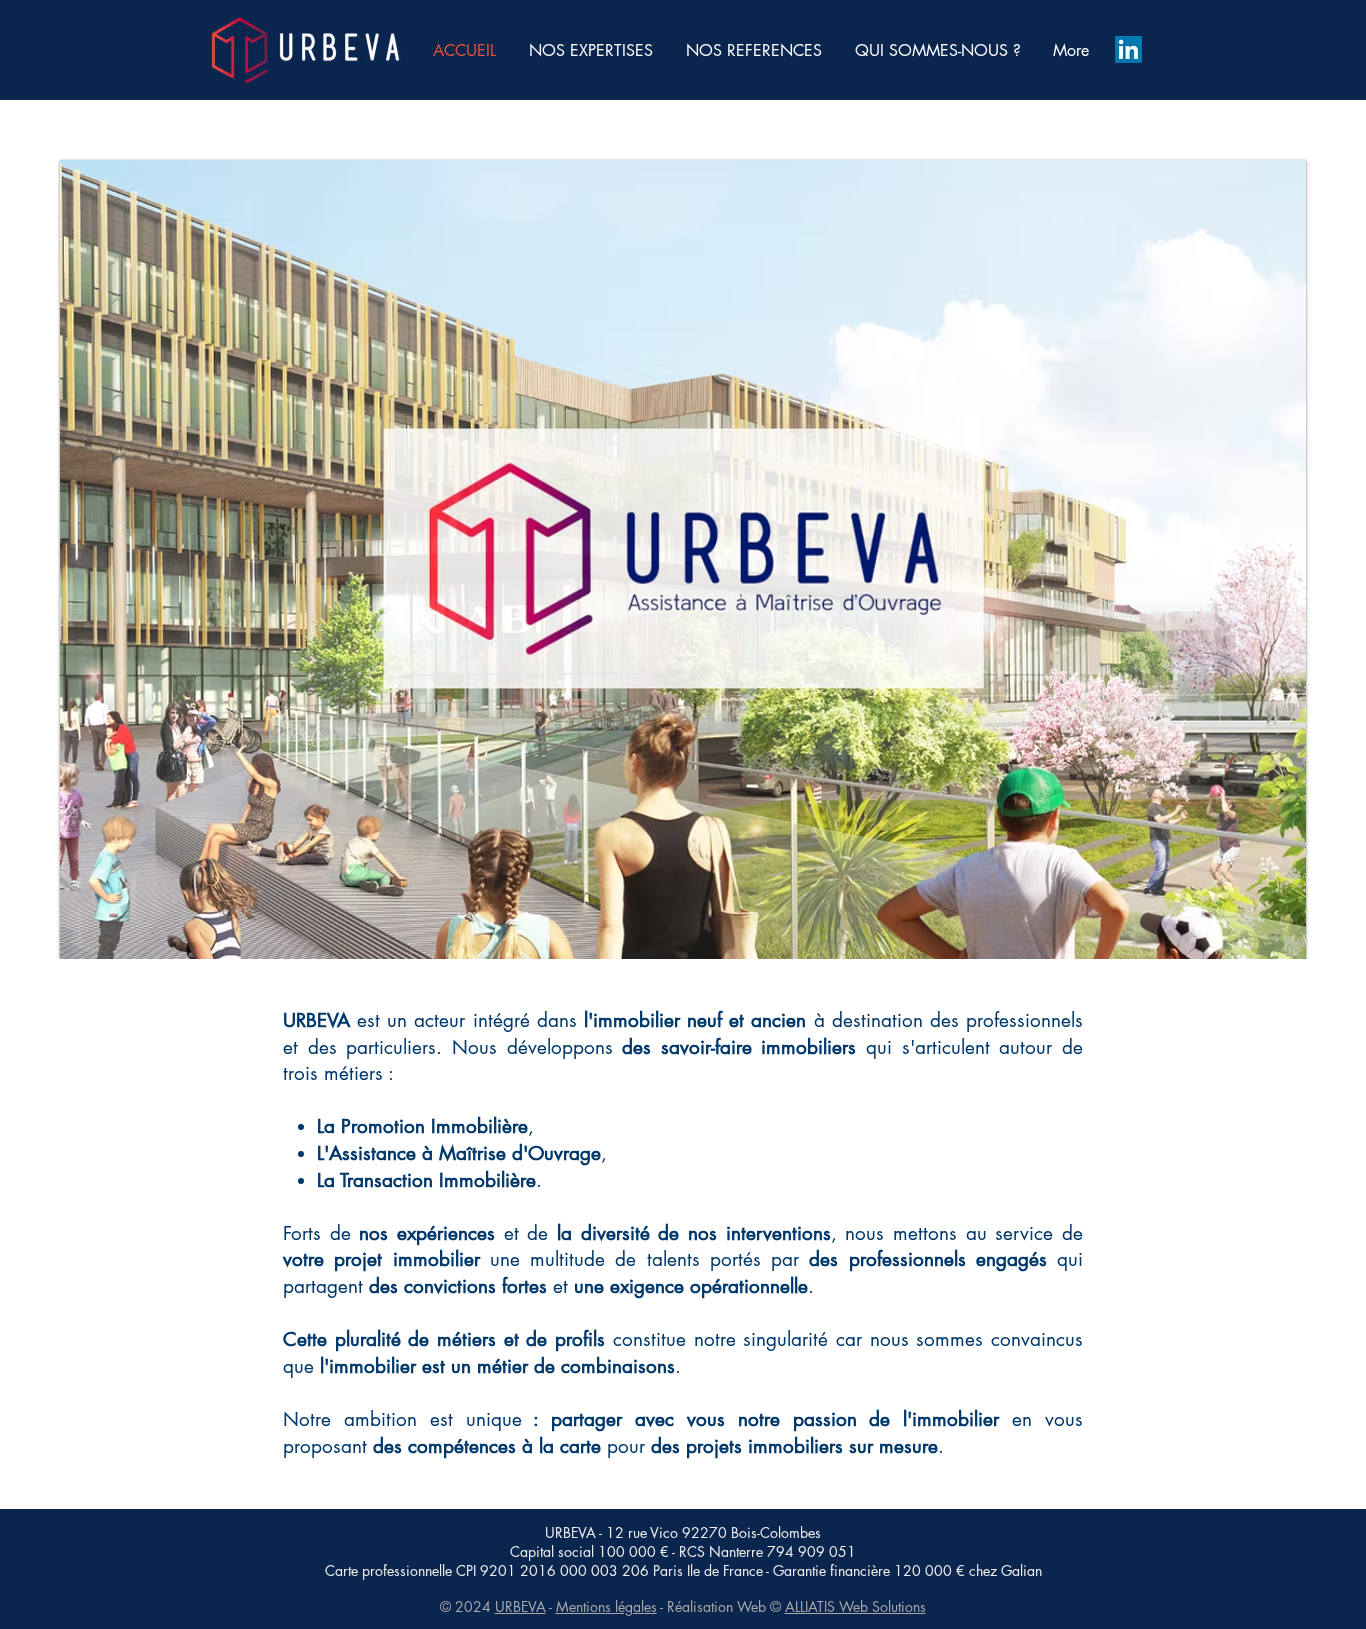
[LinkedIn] (1128, 49)
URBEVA (520, 1606)
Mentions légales (606, 1606)
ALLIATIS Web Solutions (855, 1606)
